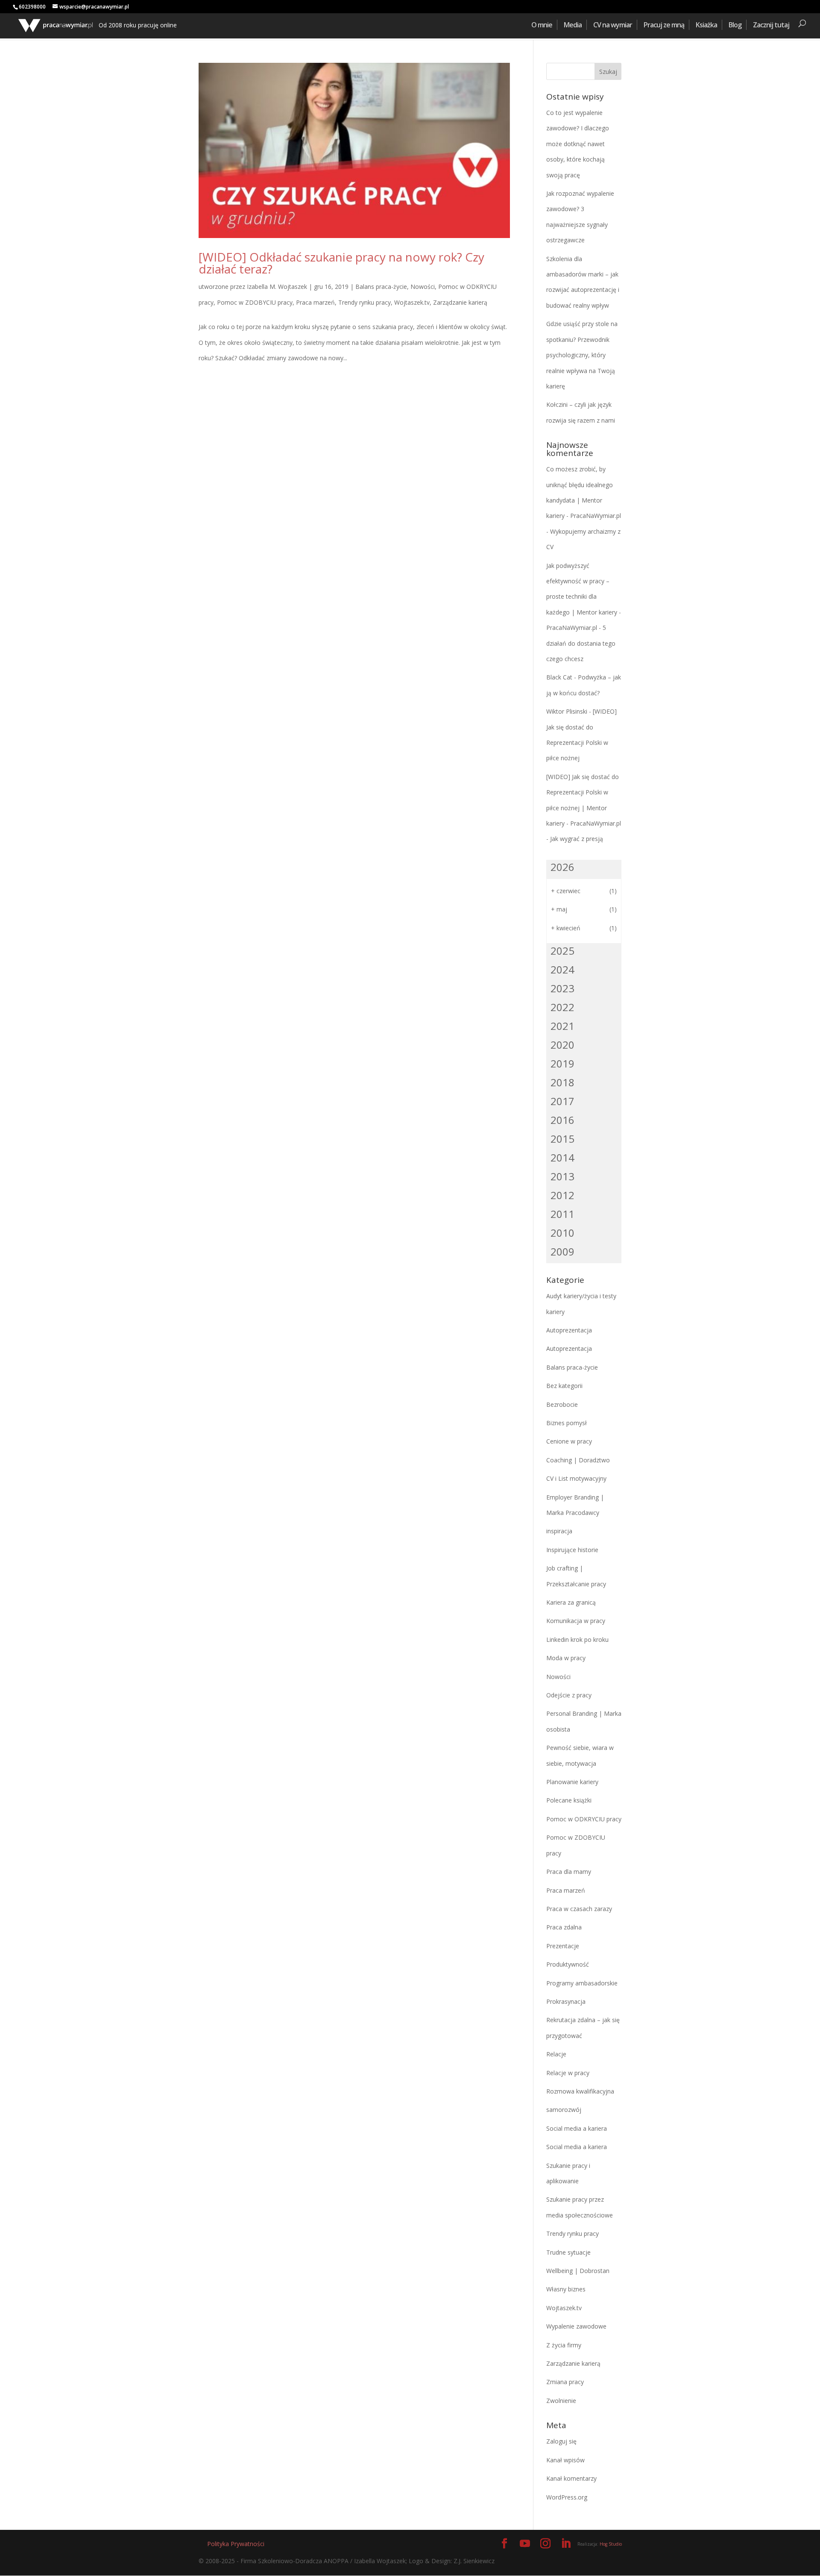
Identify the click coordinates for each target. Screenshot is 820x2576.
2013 (562, 1176)
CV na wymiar (613, 25)
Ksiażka (706, 25)
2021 (562, 1026)
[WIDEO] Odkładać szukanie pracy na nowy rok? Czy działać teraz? (341, 263)
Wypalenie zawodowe (576, 2326)
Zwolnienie (561, 2401)
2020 (562, 1045)
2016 (562, 1120)
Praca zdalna (564, 1927)
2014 (562, 1157)
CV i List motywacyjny (576, 1478)
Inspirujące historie (572, 1550)
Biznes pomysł (567, 1423)
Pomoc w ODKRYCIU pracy (584, 1819)
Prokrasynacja (566, 2001)
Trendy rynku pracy (365, 302)
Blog (735, 25)
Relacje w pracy (568, 2073)
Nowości (423, 287)
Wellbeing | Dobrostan (578, 2271)
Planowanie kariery (572, 1782)
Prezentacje (563, 1946)
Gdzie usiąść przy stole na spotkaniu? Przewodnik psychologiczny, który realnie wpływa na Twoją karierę (582, 355)
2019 (562, 1063)
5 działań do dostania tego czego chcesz (581, 643)
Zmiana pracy (565, 2382)
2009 (562, 1251)
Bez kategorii (564, 1386)
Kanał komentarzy (571, 2478)
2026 (562, 867)
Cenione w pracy (569, 1441)
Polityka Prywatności (236, 2544)
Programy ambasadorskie (582, 1983)
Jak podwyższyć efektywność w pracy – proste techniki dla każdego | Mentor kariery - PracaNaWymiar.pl (584, 597)
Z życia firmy (564, 2345)
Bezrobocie (562, 1404)
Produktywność (568, 1964)
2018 (562, 1082)
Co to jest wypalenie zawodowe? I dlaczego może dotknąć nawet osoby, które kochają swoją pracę (578, 144)
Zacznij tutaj (771, 25)
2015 (562, 1139)
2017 (562, 1101)
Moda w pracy (566, 1658)
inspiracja (559, 1531)
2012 (562, 1195)
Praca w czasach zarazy (579, 1909)
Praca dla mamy (569, 1872)
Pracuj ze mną (664, 25)
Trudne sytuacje (568, 2252)
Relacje (556, 2054)
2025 (562, 951)
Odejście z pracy (569, 1695)
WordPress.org (567, 2497)
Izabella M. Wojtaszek (277, 287)
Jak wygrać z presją (577, 839)
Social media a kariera (577, 2128)
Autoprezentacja (569, 1330)
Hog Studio (611, 2544)
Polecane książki (569, 1800)
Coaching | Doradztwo (578, 1460)
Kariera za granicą (571, 1602)
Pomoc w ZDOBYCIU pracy (255, 302)
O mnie (542, 25)
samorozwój (564, 2110)
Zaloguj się (561, 2441)
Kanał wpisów (565, 2460)
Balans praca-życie (381, 287)
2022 (562, 1007)
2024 (562, 969)
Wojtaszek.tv (412, 302)
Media (573, 25)
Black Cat (559, 677)
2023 (562, 988)
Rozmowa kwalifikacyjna (580, 2091)
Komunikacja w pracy (576, 1621)
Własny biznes (566, 2289)
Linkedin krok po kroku (577, 1639)
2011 (562, 1214)
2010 (562, 1233)
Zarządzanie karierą (460, 302)
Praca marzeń (315, 302)
